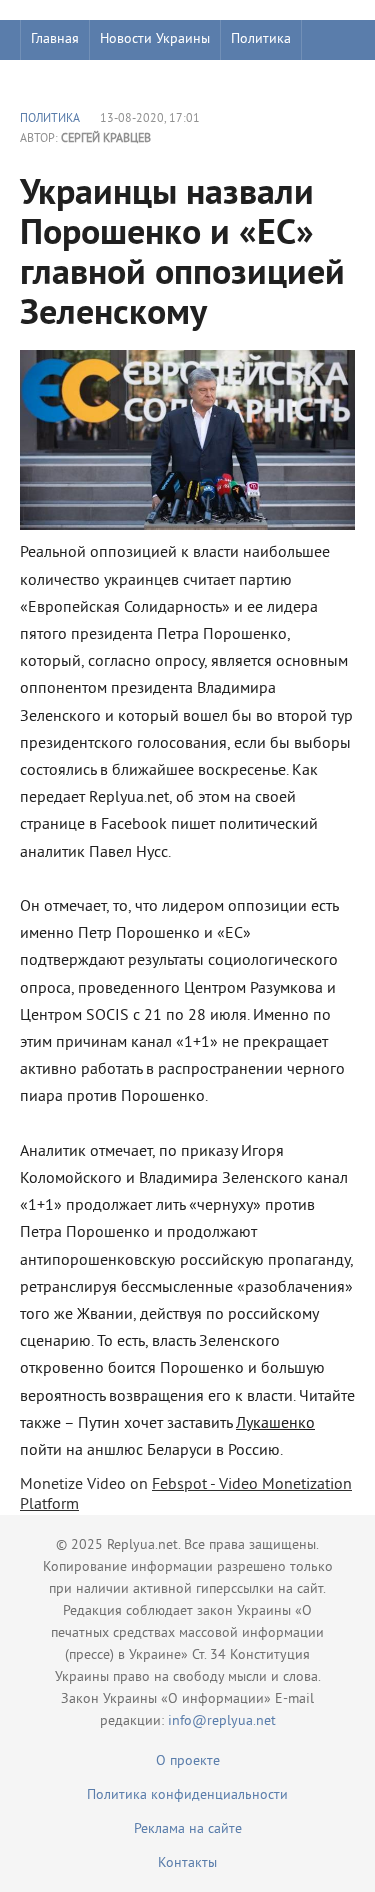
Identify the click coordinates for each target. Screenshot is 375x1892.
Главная (55, 39)
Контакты (187, 1863)
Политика (261, 39)
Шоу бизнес (66, 79)
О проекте (188, 1761)
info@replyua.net (222, 1721)
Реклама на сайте (188, 1829)
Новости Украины (155, 39)
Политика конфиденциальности (187, 1795)
